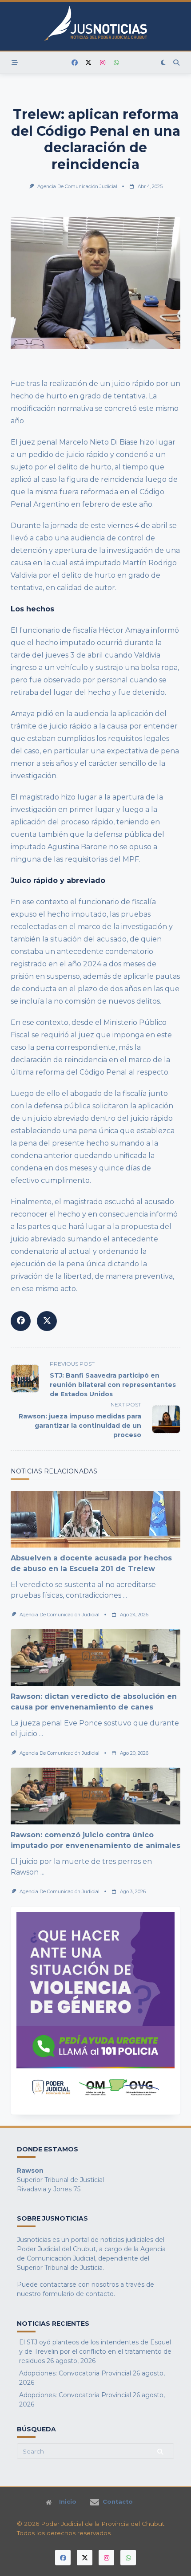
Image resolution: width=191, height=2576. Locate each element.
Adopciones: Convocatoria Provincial (75, 2373)
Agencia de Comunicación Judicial (77, 187)
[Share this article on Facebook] (21, 1321)
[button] (95, 2011)
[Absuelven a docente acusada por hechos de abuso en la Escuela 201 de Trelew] (95, 1519)
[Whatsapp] (116, 63)
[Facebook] (75, 63)
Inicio (68, 2502)
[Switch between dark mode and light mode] (163, 63)
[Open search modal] (176, 63)
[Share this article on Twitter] (47, 1321)
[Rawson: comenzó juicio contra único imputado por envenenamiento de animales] (95, 1796)
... (125, 1595)
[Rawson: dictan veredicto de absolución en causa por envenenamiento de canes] (95, 1658)
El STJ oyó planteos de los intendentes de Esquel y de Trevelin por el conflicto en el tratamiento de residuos (95, 2351)
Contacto (118, 2502)
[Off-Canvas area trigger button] (15, 63)
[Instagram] (103, 63)
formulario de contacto (78, 2294)
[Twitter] (88, 63)
